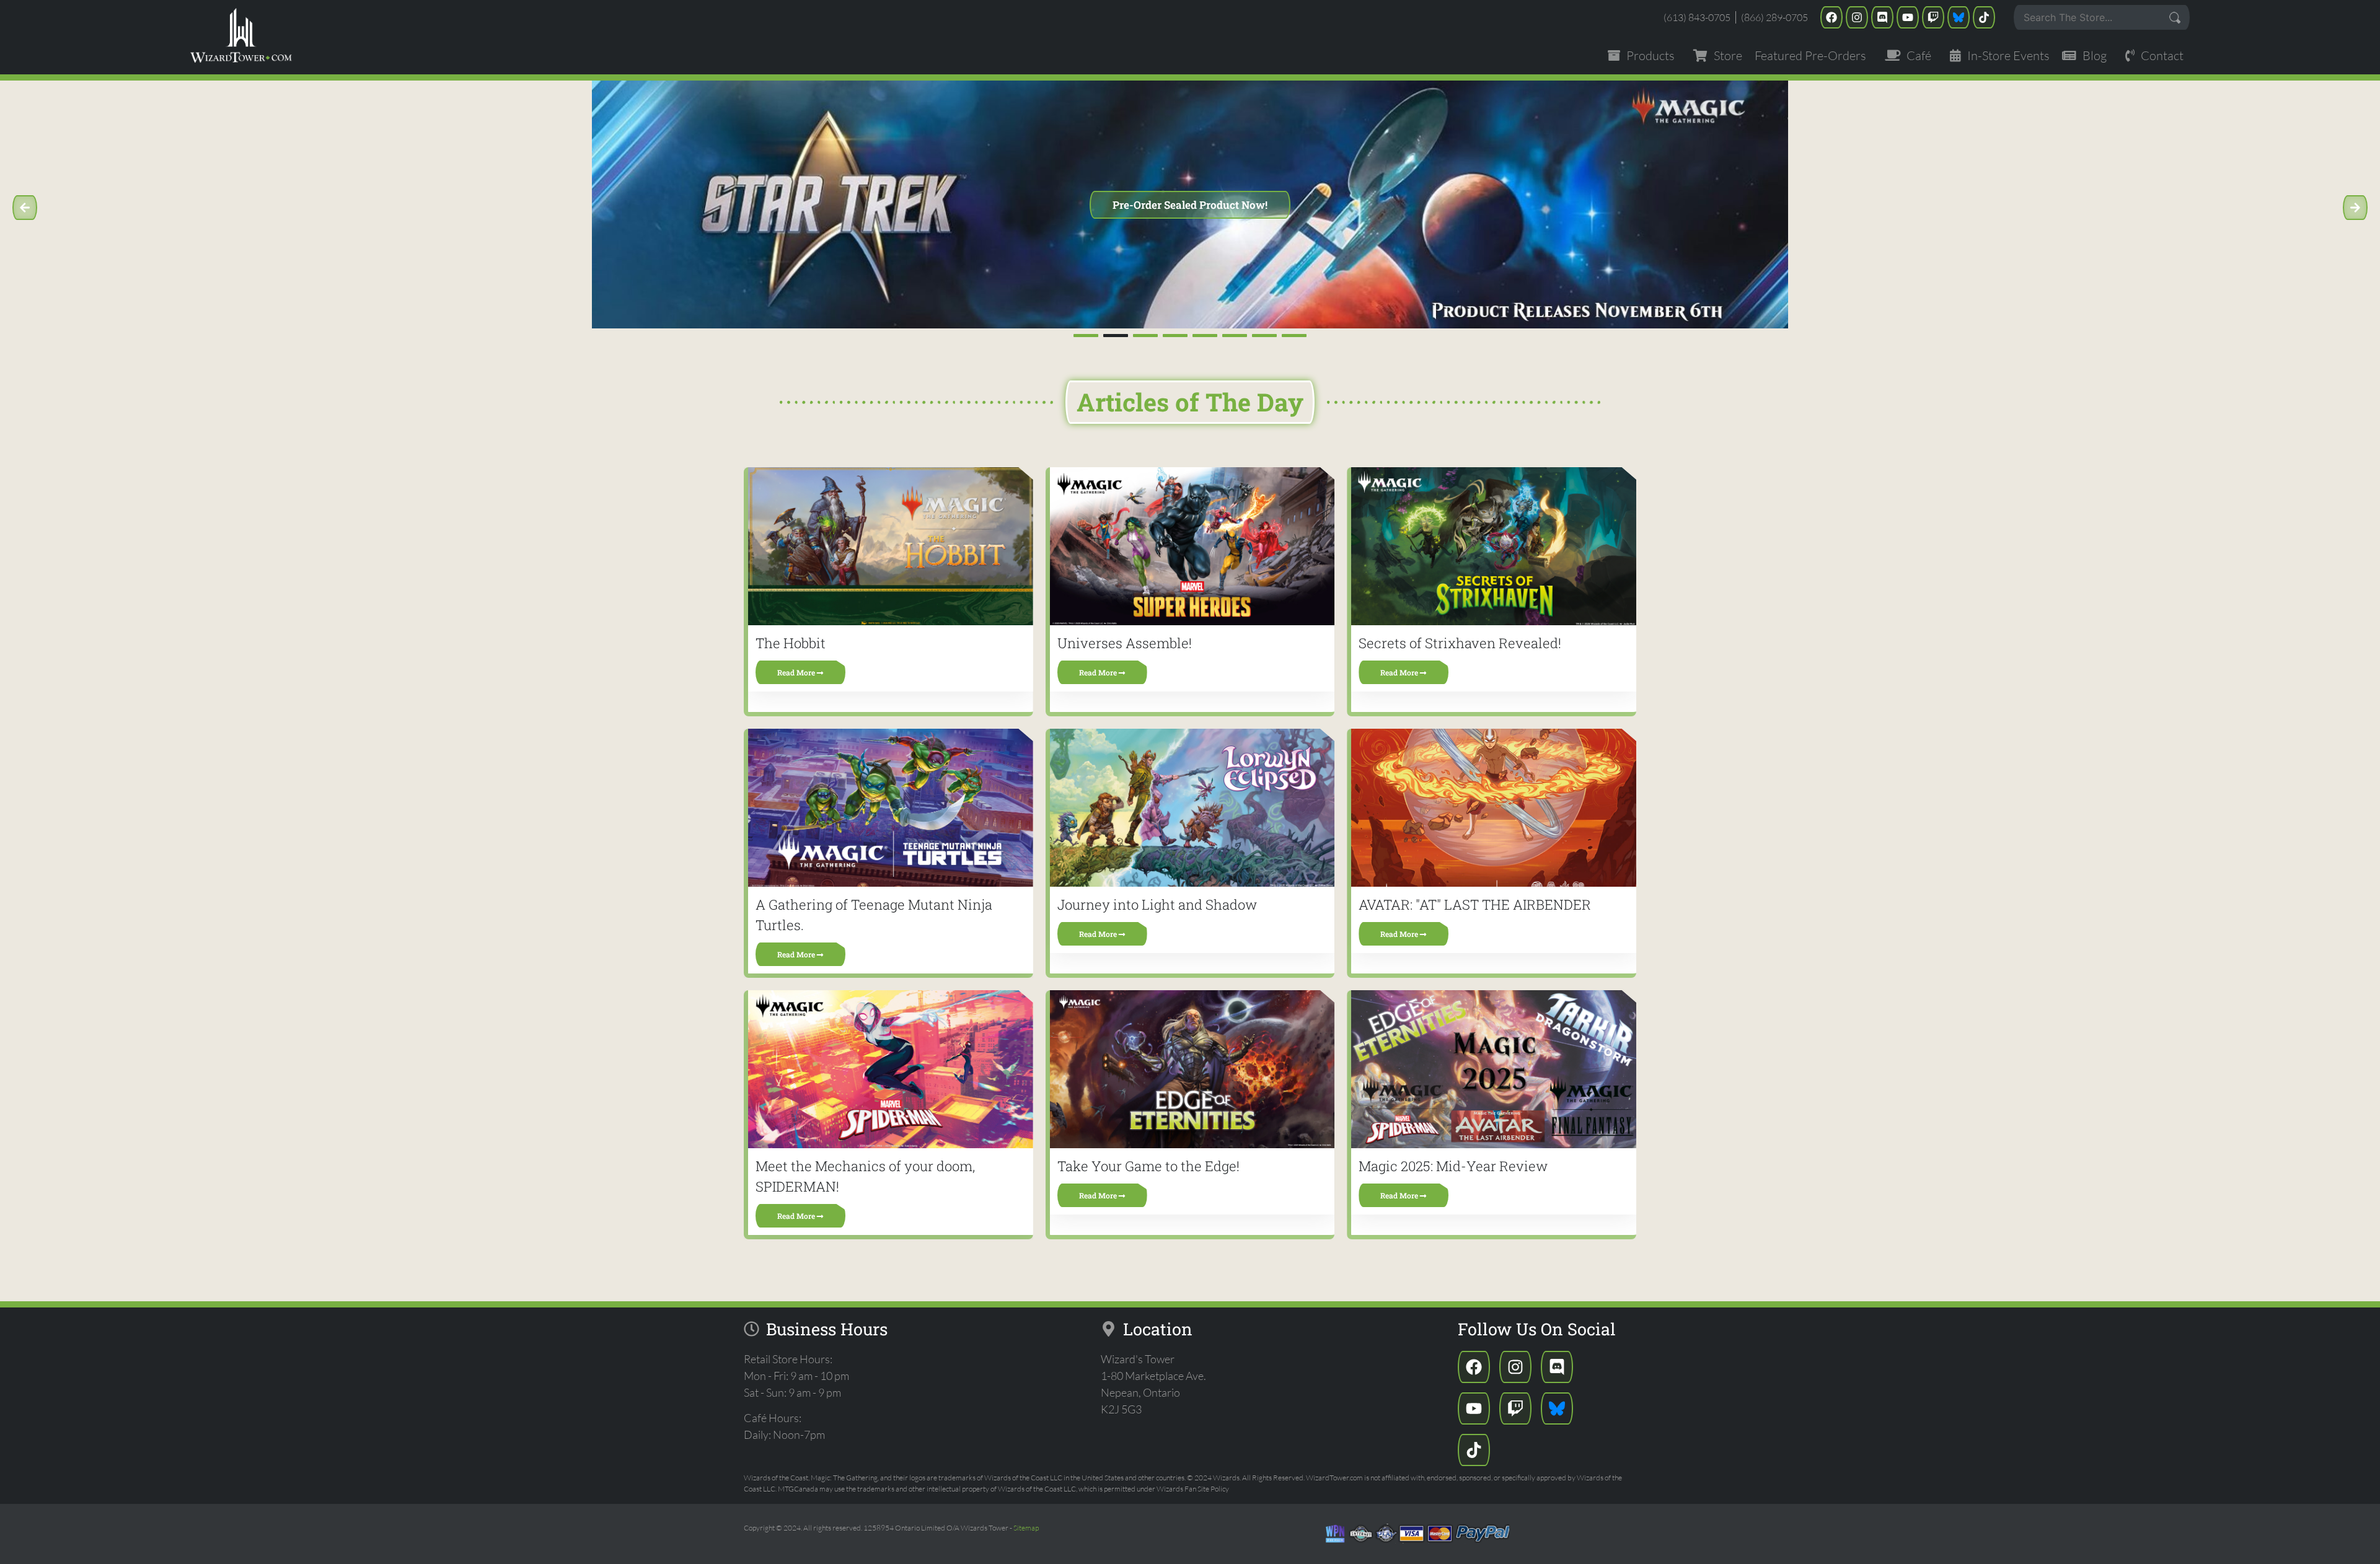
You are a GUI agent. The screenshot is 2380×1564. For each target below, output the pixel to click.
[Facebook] (1831, 17)
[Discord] (1882, 17)
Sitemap (1026, 1528)
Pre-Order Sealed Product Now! (1190, 205)
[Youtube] (1908, 17)
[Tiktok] (1984, 17)
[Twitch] (1933, 17)
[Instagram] (1857, 17)
